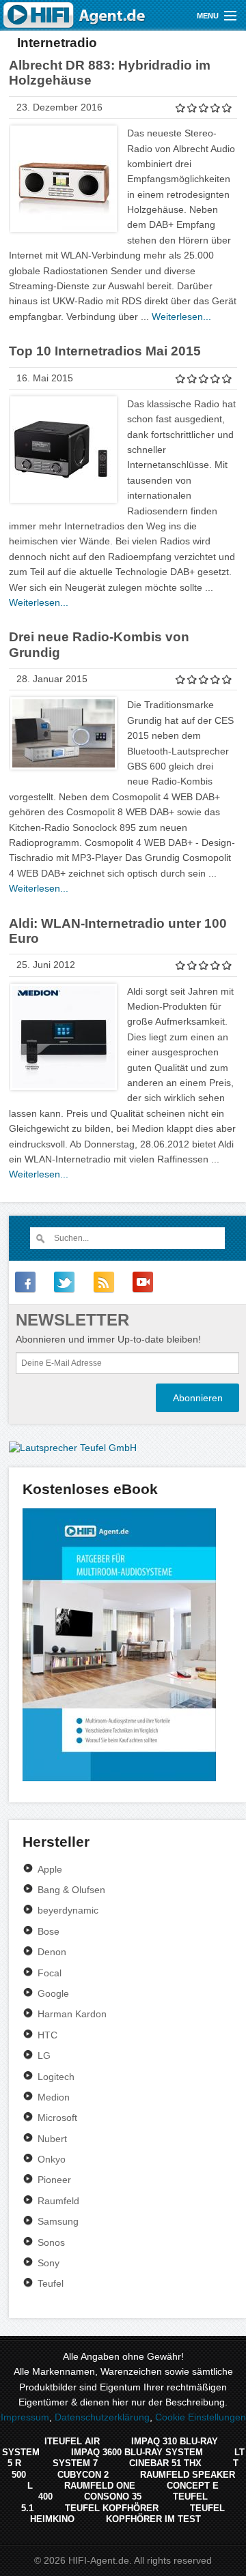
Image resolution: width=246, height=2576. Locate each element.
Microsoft (57, 2118)
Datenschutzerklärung (102, 2417)
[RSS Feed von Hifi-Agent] (104, 1282)
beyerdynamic (68, 1910)
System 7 (75, 2463)
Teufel (51, 2283)
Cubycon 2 (83, 2475)
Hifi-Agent (75, 15)
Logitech (56, 2077)
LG (44, 2055)
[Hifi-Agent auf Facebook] (25, 1282)
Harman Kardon (72, 2014)
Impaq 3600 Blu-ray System (137, 2452)
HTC (47, 2035)
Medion (54, 2097)
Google (53, 1993)
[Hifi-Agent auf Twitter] (64, 1282)
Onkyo (52, 2159)
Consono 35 (113, 2497)
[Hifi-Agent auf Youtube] (143, 1282)
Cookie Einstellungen (201, 2417)
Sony (49, 2263)
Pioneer (54, 2180)
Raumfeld (58, 2201)
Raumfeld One (100, 2486)
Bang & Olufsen (71, 1890)
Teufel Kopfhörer (112, 2508)
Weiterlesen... (181, 317)
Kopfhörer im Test (153, 2519)
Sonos (51, 2242)
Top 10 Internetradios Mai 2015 (105, 351)
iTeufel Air (72, 2441)
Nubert (52, 2139)
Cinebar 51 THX (165, 2463)
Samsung (58, 2221)
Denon (52, 1952)
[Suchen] (40, 1238)
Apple (50, 1869)
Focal (50, 1973)
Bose (49, 1931)
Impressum (25, 2417)
